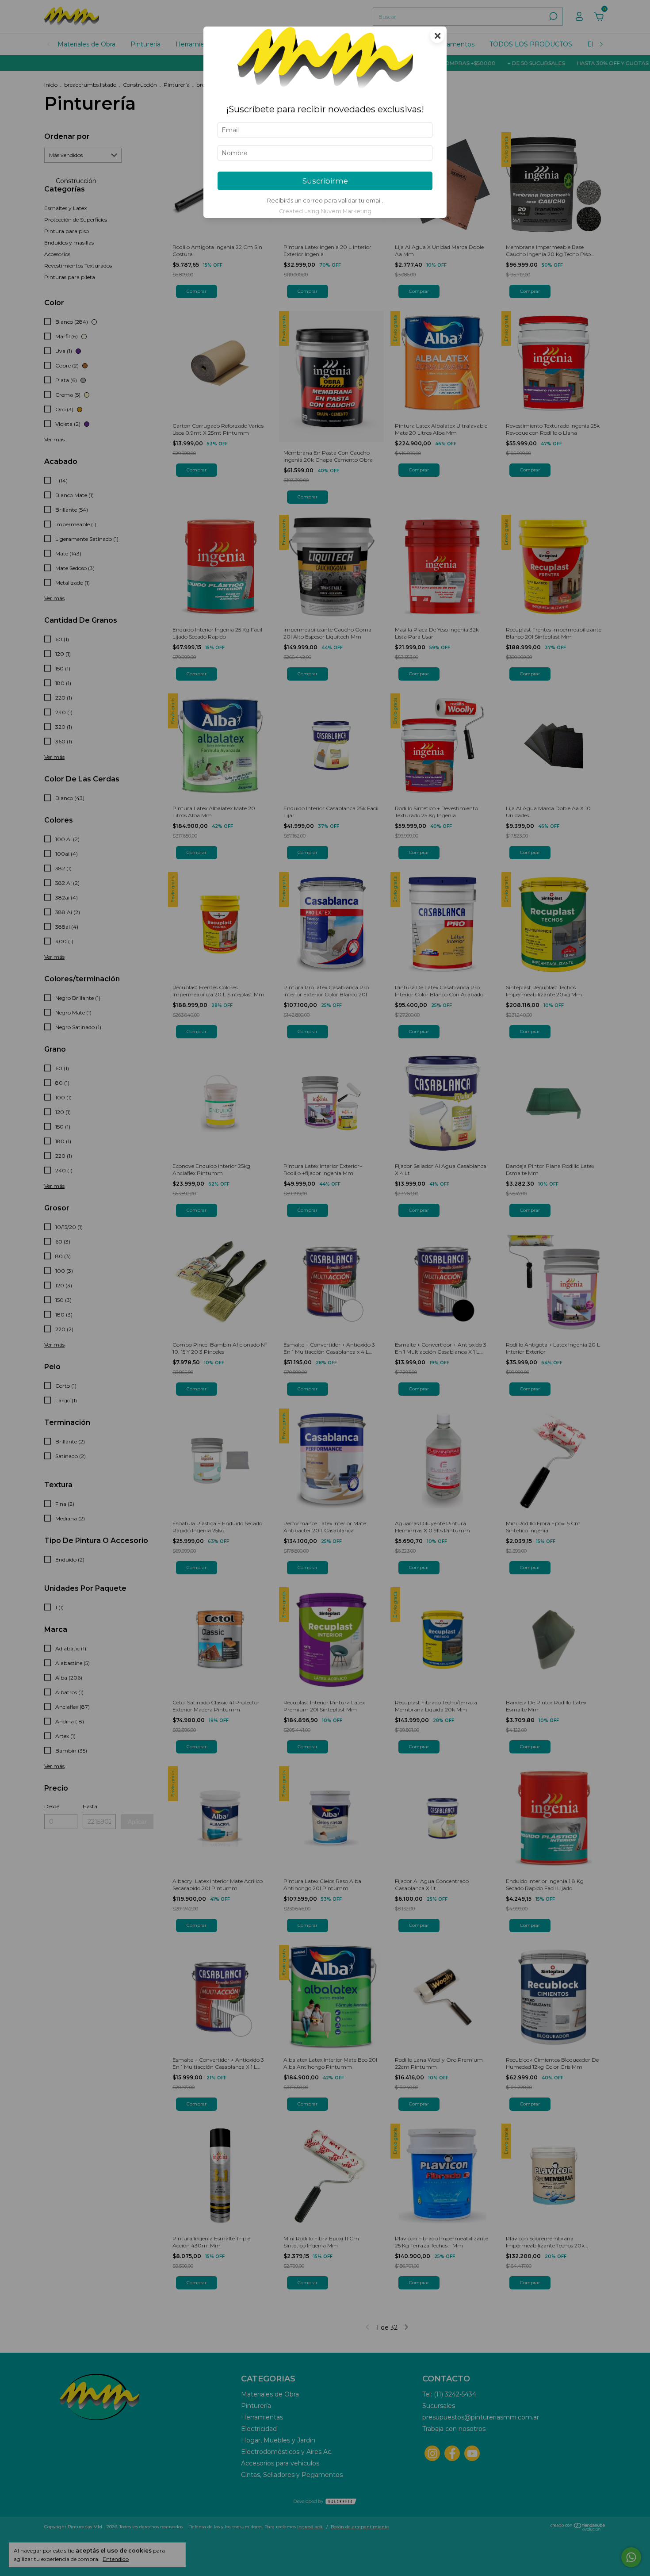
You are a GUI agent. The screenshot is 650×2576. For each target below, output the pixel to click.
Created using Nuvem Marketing (325, 211)
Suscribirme (325, 181)
